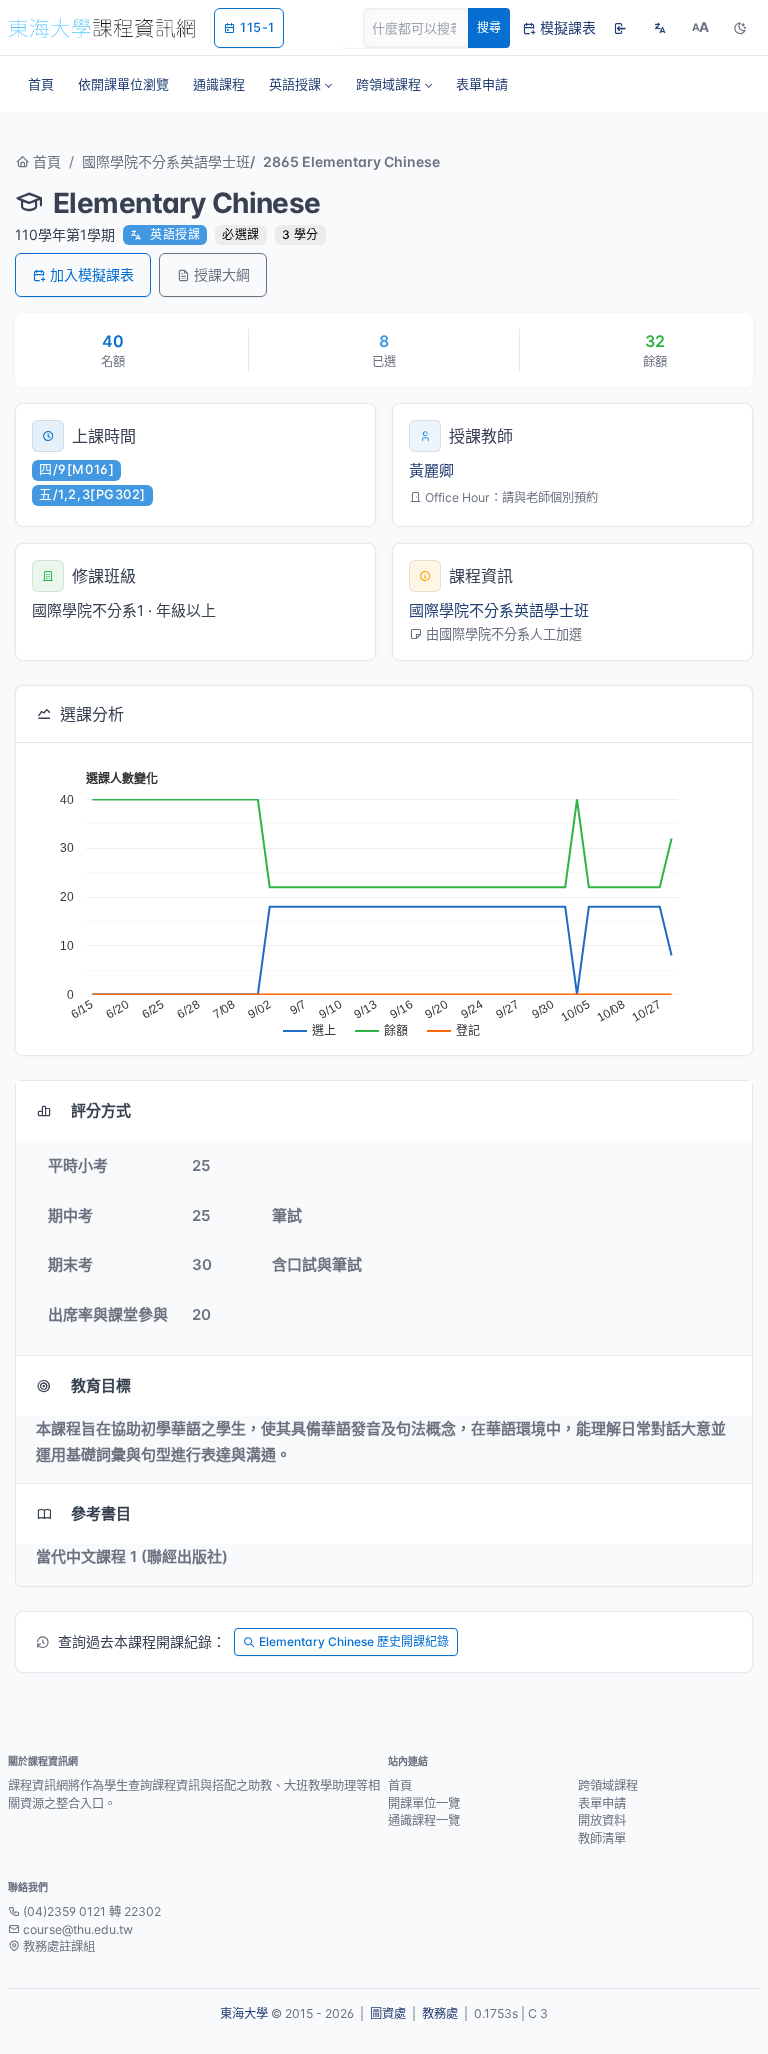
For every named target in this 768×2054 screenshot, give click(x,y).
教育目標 (101, 1385)
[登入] (620, 28)
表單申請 (602, 1803)
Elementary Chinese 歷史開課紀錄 (354, 1641)
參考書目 (101, 1513)
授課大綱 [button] (222, 274)
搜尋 (489, 27)
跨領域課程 (608, 1785)
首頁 (45, 161)
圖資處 (388, 2013)
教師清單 (602, 1838)
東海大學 (244, 2013)
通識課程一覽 (424, 1820)
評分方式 (101, 1110)
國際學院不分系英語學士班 (166, 161)
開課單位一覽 (424, 1803)
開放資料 (602, 1820)
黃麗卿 (431, 470)
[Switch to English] (660, 28)
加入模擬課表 (92, 274)
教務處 (440, 2013)
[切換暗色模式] (740, 28)
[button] (300, 84)
